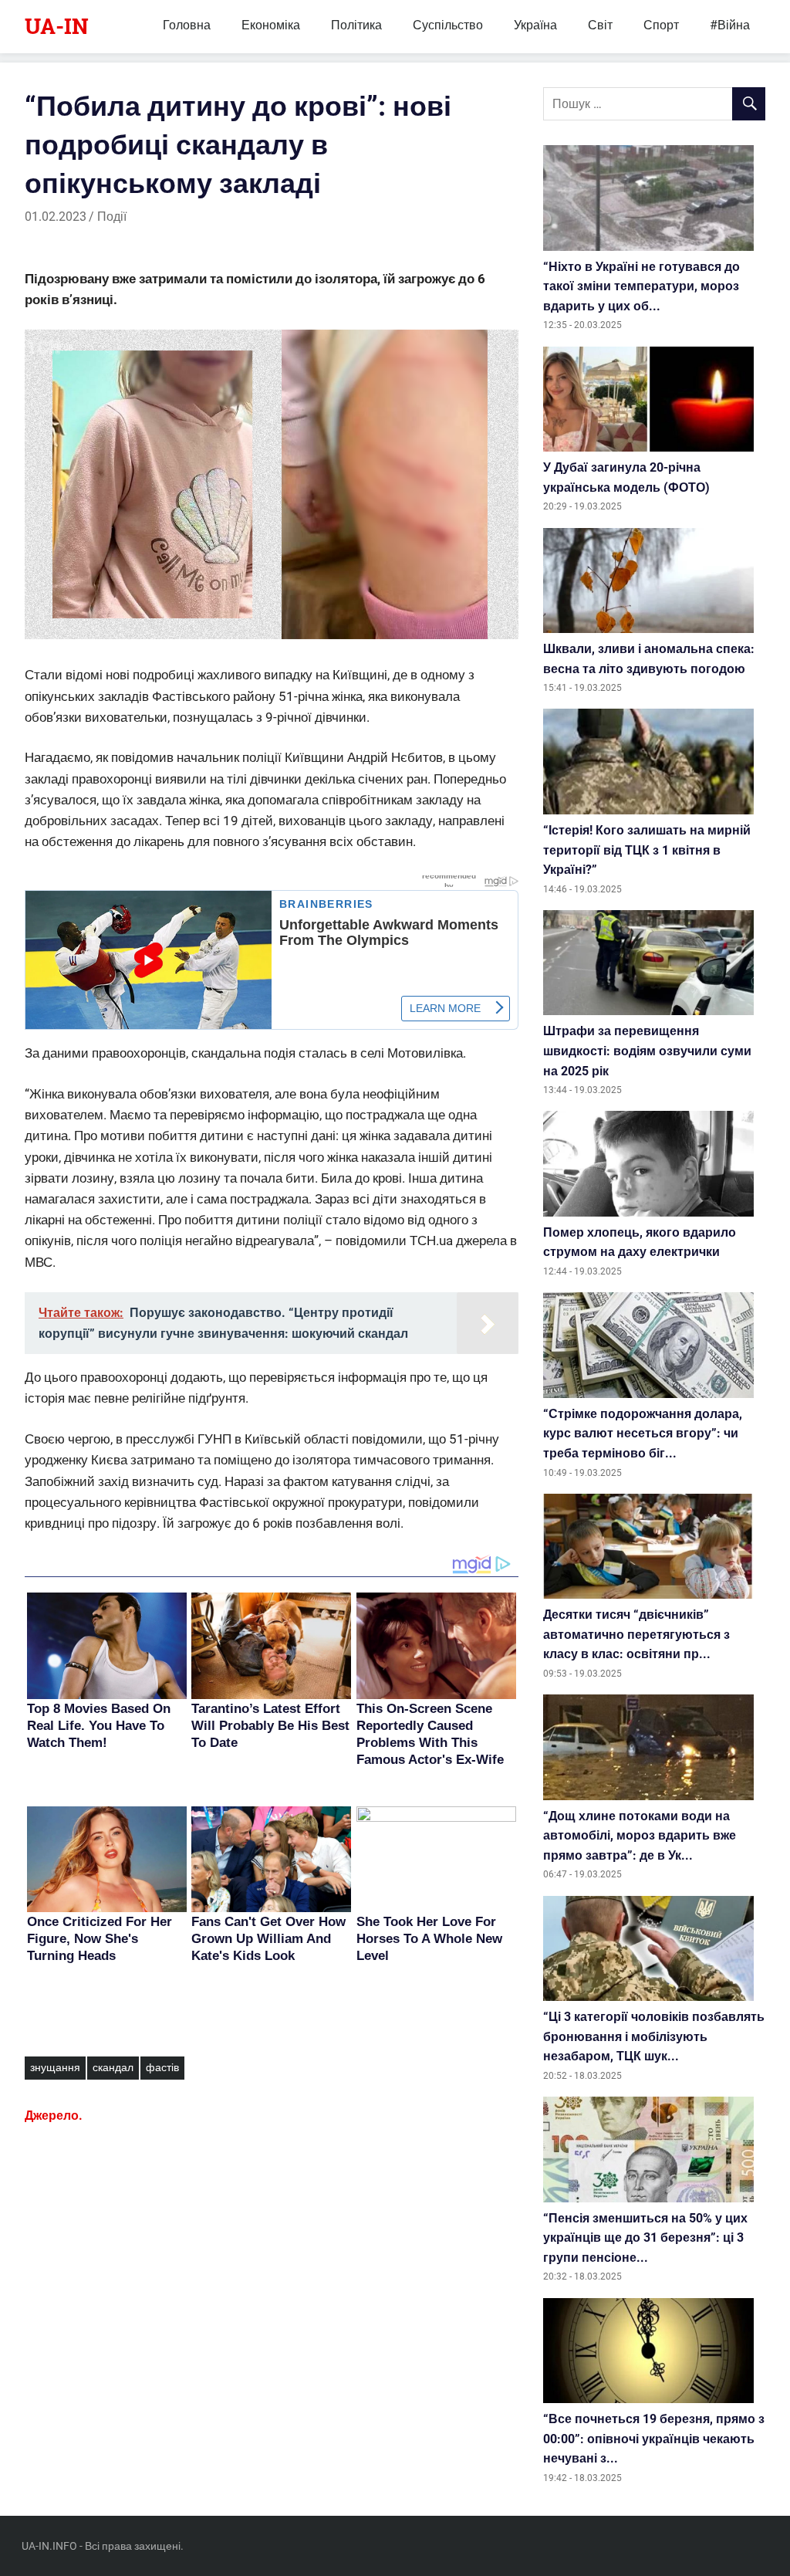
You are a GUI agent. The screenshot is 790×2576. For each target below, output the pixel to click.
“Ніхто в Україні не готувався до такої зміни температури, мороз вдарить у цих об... (641, 286)
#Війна (730, 25)
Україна (535, 25)
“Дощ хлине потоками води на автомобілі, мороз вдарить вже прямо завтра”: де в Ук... (640, 1836)
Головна (187, 25)
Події (112, 217)
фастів (162, 2067)
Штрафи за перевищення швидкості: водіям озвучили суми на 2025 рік (647, 1051)
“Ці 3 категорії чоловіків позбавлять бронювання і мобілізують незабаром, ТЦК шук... (654, 2036)
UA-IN (57, 26)
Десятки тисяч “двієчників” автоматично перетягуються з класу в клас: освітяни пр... (636, 1634)
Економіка (271, 25)
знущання (55, 2067)
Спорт (661, 25)
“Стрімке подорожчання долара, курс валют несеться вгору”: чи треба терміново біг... (643, 1434)
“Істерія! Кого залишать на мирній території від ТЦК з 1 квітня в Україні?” (647, 850)
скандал (113, 2067)
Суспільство (448, 25)
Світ (600, 25)
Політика (356, 25)
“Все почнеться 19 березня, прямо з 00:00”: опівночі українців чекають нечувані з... (654, 2439)
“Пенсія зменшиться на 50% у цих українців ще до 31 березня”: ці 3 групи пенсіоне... (645, 2238)
